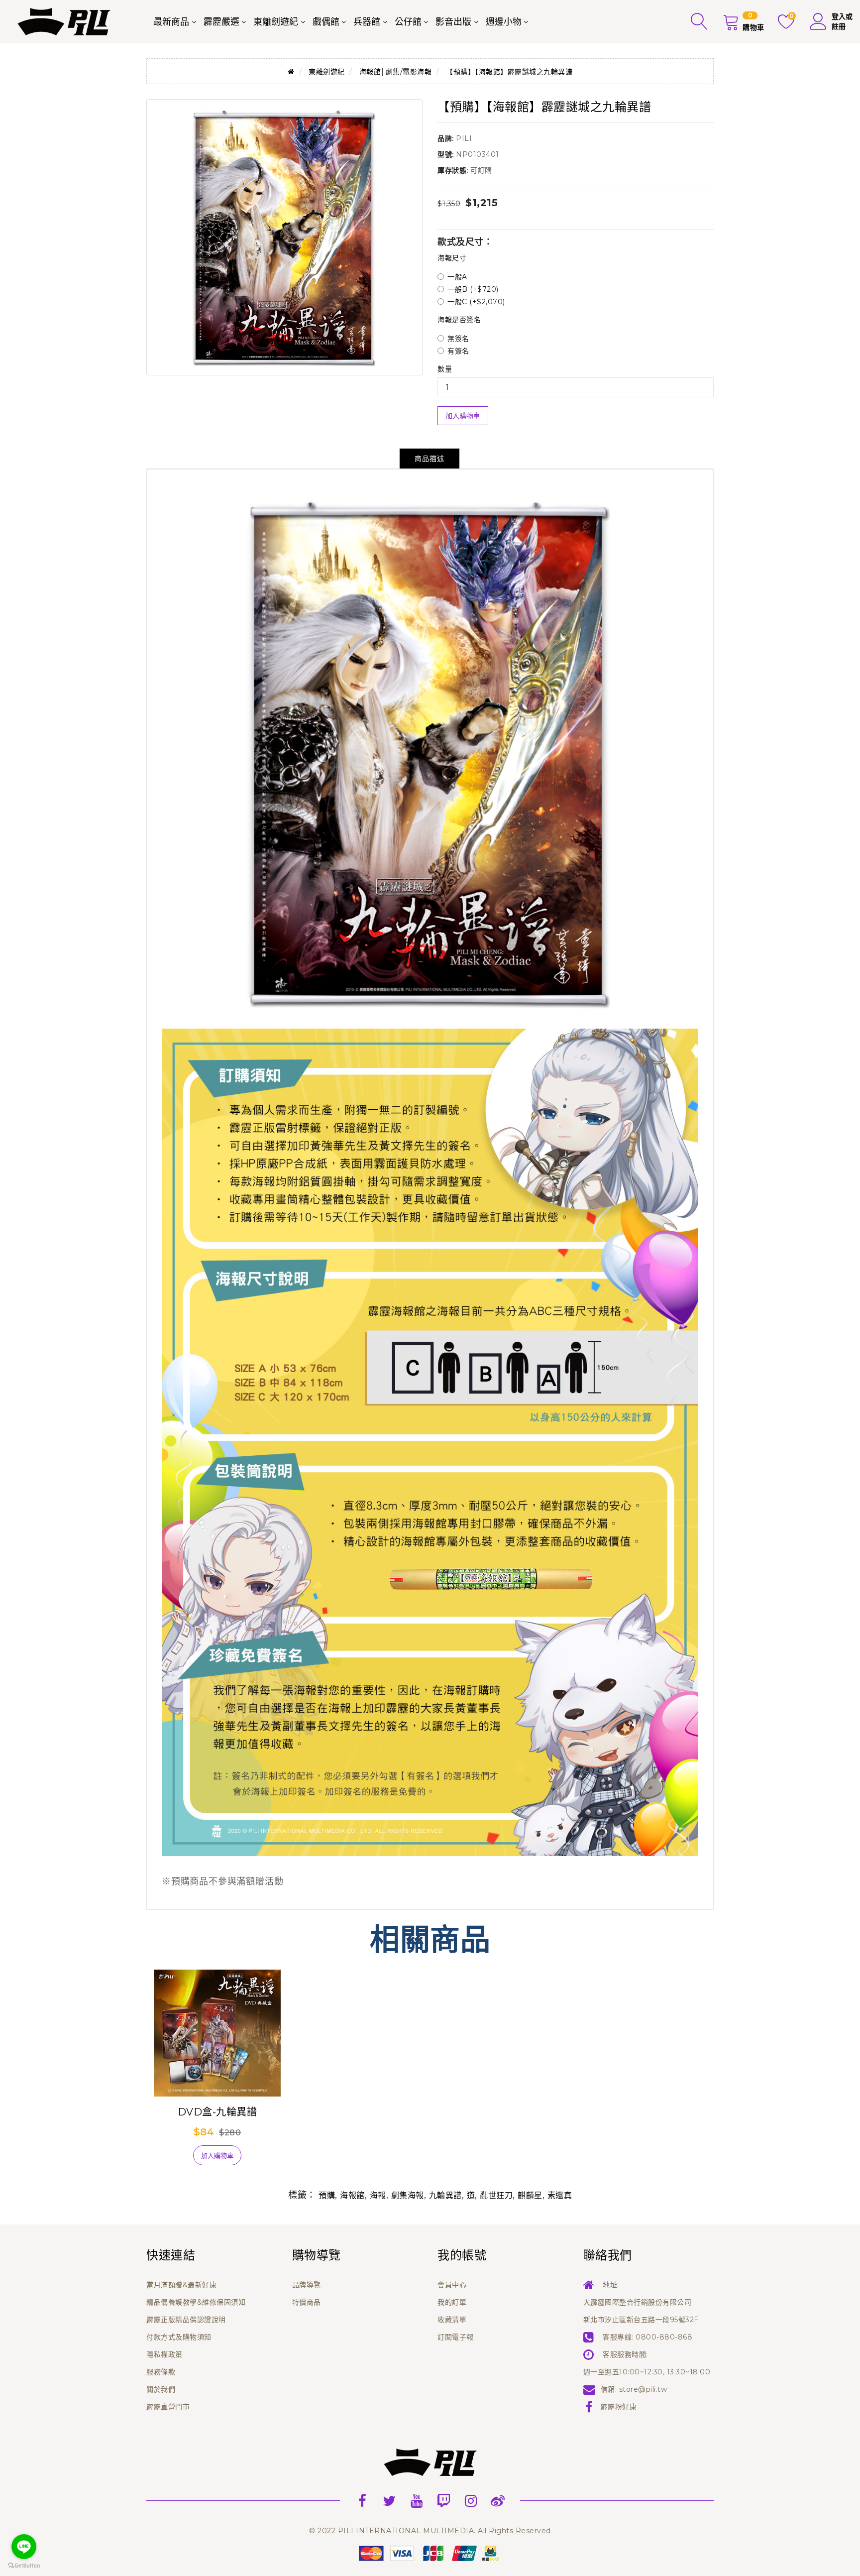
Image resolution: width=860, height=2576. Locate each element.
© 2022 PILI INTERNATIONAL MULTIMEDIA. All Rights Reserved (430, 2531)
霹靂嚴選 (221, 22)
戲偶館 (326, 22)
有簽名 (458, 351)
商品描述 (430, 459)
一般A (457, 277)
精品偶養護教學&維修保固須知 (196, 2302)
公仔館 (408, 22)
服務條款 (161, 2372)
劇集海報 (408, 2195)
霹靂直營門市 (168, 2407)
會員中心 (452, 2285)
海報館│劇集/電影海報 (396, 72)
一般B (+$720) (473, 289)
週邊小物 (504, 22)
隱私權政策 (164, 2354)
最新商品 (171, 22)
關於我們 (161, 2389)
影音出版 (453, 22)
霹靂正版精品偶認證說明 (186, 2320)
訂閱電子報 (456, 2337)
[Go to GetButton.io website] (24, 2566)
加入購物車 (463, 416)
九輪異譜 (445, 2195)
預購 (327, 2195)
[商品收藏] (171, 2159)
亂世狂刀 (496, 2195)
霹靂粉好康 (619, 2407)
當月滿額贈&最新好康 (181, 2285)
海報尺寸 (452, 258)
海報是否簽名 (459, 320)
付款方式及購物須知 (179, 2337)
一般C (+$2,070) (476, 302)
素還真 (560, 2195)
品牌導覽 (307, 2285)
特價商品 (307, 2302)
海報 (378, 2195)
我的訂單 (452, 2302)
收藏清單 (452, 2320)
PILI (464, 138)
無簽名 (458, 339)
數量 (445, 369)
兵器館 (367, 22)
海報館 (352, 2195)
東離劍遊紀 (276, 22)
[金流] (430, 2553)
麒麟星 (530, 2195)
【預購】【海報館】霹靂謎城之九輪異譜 (509, 72)
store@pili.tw (643, 2389)
